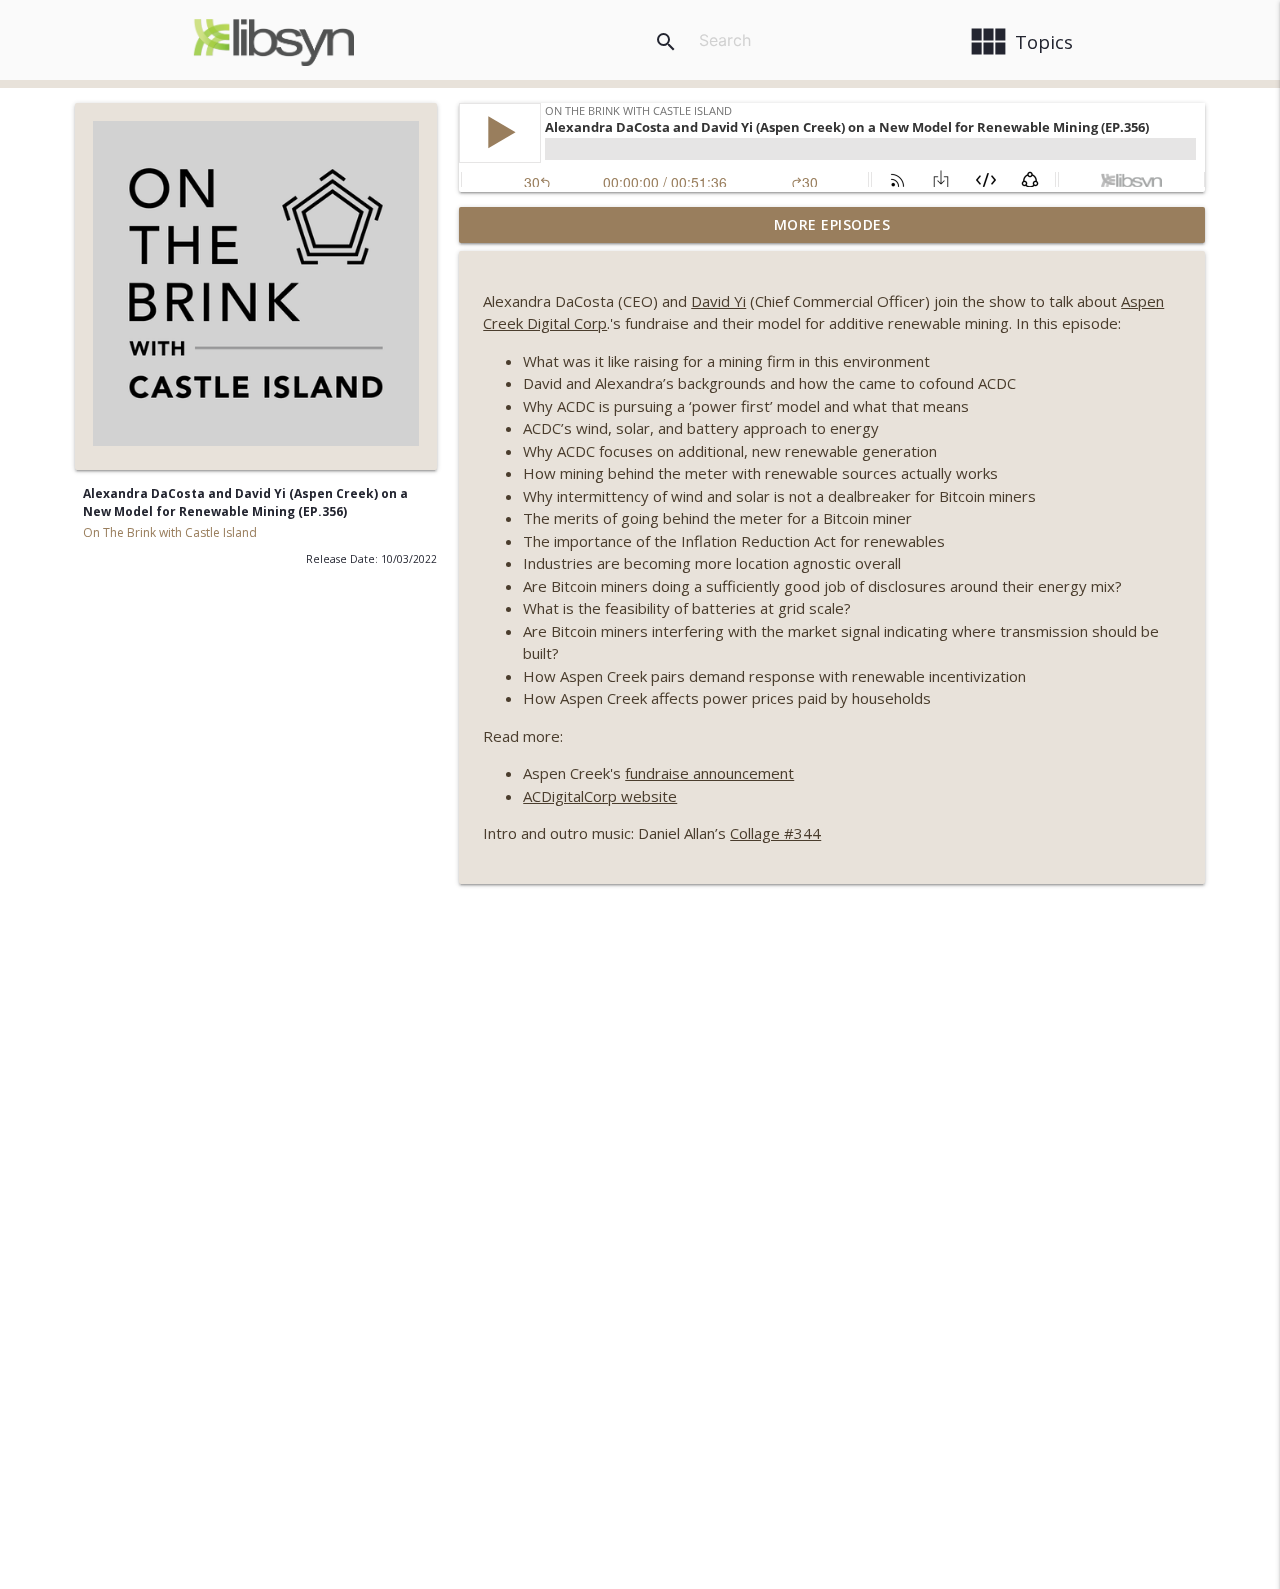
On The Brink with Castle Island (170, 532)
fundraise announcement (709, 773)
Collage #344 (775, 833)
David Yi (718, 301)
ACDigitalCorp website (600, 796)
